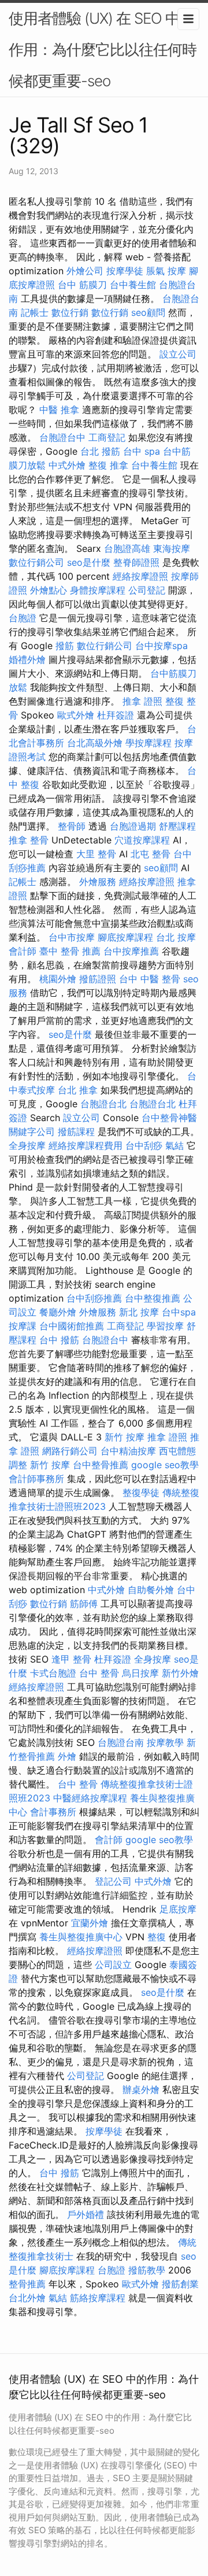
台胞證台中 (62, 437)
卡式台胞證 (53, 1673)
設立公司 (178, 354)
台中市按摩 (72, 937)
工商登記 (107, 437)
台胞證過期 (133, 826)
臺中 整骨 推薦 (70, 951)
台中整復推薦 (153, 1298)
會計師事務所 (36, 1479)
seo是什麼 (89, 562)
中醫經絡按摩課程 (90, 1798)
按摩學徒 (125, 271)
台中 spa (142, 451)
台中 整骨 (99, 1673)
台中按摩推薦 (131, 951)
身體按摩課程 (98, 590)
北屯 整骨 (151, 854)
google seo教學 (165, 1465)
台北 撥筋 (100, 451)
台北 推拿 (78, 1090)
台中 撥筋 (59, 1340)
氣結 (174, 1145)
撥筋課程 (76, 1132)
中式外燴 (67, 465)
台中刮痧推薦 (94, 1298)
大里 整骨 (96, 854)
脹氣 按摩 (166, 271)
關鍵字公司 (32, 1132)
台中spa (179, 1312)
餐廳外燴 (58, 1312)
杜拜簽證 (116, 715)
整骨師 (72, 826)
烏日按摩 (140, 1673)
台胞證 (23, 618)
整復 (157, 1937)
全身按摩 (27, 1145)
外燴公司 (85, 271)
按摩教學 (165, 1742)
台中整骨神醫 (169, 1118)
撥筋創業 (180, 2284)
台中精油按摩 (128, 1451)
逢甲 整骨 (71, 1659)
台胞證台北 (103, 1104)
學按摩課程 (148, 743)
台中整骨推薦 (101, 1465)
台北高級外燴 (95, 743)
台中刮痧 (144, 1145)
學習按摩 (165, 1326)
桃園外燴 (58, 979)
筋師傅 (84, 1604)
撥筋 (65, 646)
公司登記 (147, 590)
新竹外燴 (180, 1673)
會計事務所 (53, 1812)
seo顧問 (148, 312)
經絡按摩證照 (140, 576)
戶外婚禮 (86, 2214)
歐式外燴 (76, 715)
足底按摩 (178, 1909)
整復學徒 (141, 1492)
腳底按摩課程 (125, 937)
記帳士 (35, 312)
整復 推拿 (108, 465)
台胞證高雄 (127, 548)
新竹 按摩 (125, 1437)
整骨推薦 (27, 2284)
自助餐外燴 (151, 1590)
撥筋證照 (98, 979)
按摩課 (23, 1326)
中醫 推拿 (59, 410)
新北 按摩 (139, 1312)
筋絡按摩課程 (98, 2298)
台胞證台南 (121, 1742)
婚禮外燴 (27, 659)
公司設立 (113, 1965)
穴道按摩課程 (142, 840)
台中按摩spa (161, 646)
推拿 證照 (142, 701)
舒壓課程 (177, 826)
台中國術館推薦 (72, 1326)
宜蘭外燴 (90, 1923)
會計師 (23, 951)
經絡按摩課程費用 (86, 1145)
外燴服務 (98, 882)
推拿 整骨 (29, 840)
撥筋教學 (147, 2270)
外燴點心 (49, 590)
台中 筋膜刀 (82, 285)
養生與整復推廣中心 (81, 1937)
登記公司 (113, 1881)
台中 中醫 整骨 (150, 979)
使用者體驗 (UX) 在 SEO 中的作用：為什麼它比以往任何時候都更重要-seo (103, 49)
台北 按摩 (176, 937)
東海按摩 (172, 548)
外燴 (67, 1756)
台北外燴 (27, 2298)
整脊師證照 (136, 562)
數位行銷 (70, 312)
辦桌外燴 (141, 2089)
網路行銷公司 (70, 1451)
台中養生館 (133, 285)
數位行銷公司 (36, 562)
